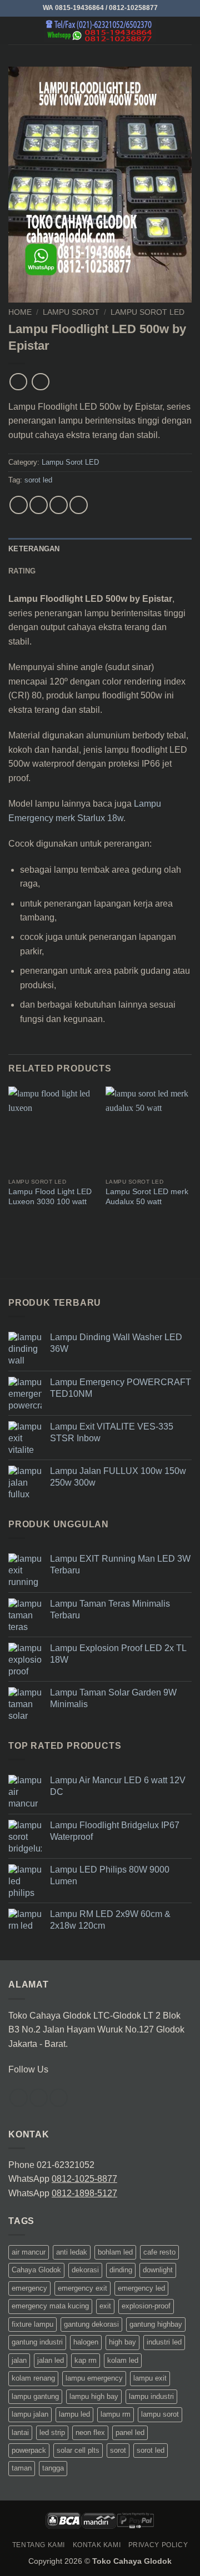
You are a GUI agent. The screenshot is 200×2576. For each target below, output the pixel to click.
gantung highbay (156, 2324)
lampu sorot (160, 2414)
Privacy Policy (158, 2545)
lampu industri (151, 2396)
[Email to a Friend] (79, 505)
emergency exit (82, 2288)
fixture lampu (32, 2324)
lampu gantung (35, 2396)
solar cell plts (78, 2450)
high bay (122, 2342)
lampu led (74, 2414)
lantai (20, 2432)
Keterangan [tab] (34, 549)
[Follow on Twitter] (39, 2098)
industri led (164, 2342)
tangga (53, 2468)
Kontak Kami (97, 2545)
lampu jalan (30, 2414)
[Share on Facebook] (39, 505)
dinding (121, 2270)
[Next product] (18, 382)
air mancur (29, 2252)
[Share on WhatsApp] (19, 505)
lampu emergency (94, 2378)
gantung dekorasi (91, 2324)
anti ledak (72, 2252)
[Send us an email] (59, 2098)
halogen (86, 2342)
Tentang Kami (39, 2545)
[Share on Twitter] (59, 505)
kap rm (86, 2360)
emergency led (141, 2288)
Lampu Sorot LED (147, 312)
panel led (130, 2432)
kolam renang (33, 2378)
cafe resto (159, 2252)
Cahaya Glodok (36, 2270)
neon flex (90, 2432)
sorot (118, 2450)
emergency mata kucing (50, 2306)
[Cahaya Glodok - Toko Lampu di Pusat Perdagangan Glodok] (100, 31)
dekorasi (85, 2270)
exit (105, 2306)
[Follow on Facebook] (19, 2098)
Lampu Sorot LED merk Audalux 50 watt (147, 1197)
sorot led (38, 480)
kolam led (123, 2360)
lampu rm (116, 2414)
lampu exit (150, 2378)
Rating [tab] (22, 571)
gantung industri (37, 2342)
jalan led (51, 2360)
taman (22, 2468)
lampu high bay (94, 2396)
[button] (15, 30)
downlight (158, 2270)
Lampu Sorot (71, 312)
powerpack (29, 2450)
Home (20, 312)
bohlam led (115, 2252)
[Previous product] (40, 382)
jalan (19, 2360)
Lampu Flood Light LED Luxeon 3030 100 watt (50, 1197)
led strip (52, 2432)
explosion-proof (146, 2306)
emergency (29, 2288)
